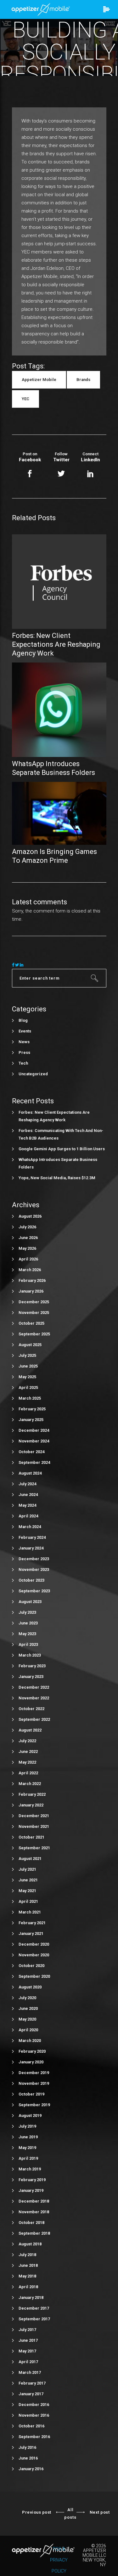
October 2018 (31, 2223)
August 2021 (30, 1859)
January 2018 (31, 2297)
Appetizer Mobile (39, 380)
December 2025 (34, 1302)
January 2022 (31, 1805)
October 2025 (31, 1323)
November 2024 (34, 1441)
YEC (25, 399)
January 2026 (31, 1291)
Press (24, 1052)
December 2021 (34, 1816)
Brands (83, 380)
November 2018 (34, 2212)
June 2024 (28, 1495)
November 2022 (34, 1698)
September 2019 (34, 2105)
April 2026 (28, 1259)
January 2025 (31, 1420)
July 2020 (27, 1998)
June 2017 (28, 2340)
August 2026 (30, 1216)
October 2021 (31, 1837)
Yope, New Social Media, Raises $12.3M (57, 1178)
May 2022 (27, 1762)
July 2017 (27, 2330)
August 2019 (30, 2115)
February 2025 (32, 1409)
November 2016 (34, 2415)
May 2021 (27, 1891)
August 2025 (30, 1345)
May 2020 (27, 2019)
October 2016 (31, 2426)
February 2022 (32, 1794)
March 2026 (30, 1270)
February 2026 (32, 1280)
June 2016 (28, 2458)
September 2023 (34, 1591)
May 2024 (27, 1505)
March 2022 (30, 1784)
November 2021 (34, 1826)
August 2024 (30, 1473)
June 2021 (28, 1880)
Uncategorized (33, 1074)
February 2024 (32, 1537)
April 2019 (28, 2158)
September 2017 (34, 2319)
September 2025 (34, 1334)
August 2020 (30, 1987)
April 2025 (28, 1388)
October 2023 (31, 1580)
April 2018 (28, 2287)
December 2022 (34, 1687)
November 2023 (34, 1569)
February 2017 (32, 2383)
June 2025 (28, 1366)
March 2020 (30, 2041)
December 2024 (34, 1430)
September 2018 (34, 2233)
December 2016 (34, 2405)
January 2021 (31, 1933)
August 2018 (30, 2244)
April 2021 (28, 1901)
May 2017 (27, 2351)
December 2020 (34, 1944)
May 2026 (27, 1248)
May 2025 (27, 1377)
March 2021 (30, 1912)
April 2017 (28, 2362)
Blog (23, 1020)
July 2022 (27, 1741)
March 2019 (30, 2169)
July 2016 (27, 2447)
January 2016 (31, 2469)
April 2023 (28, 1644)
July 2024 (27, 1484)
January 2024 (31, 1548)
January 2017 (31, 2394)
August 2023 (30, 1602)
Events (25, 1031)
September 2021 (34, 1848)
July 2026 (27, 1227)
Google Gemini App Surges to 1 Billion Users (62, 1149)
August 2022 (30, 1730)
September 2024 (34, 1462)
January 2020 (31, 2062)
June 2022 (28, 1751)
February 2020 (32, 2051)
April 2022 (28, 1773)
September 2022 (34, 1719)
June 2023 (28, 1623)
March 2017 (30, 2372)
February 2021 (32, 1923)
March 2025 (30, 1398)
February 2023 (32, 1666)
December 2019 (34, 2073)
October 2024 (31, 1452)
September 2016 (34, 2437)
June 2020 (28, 2008)
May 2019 (27, 2148)
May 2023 (27, 1634)
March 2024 (30, 1527)
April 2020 (28, 2030)
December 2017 (34, 2308)
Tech (23, 1063)
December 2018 (34, 2201)
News (24, 1042)
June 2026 (28, 1238)
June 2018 (28, 2265)
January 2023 (31, 1677)
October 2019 (31, 2094)
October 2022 (31, 1709)
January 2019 (31, 2190)
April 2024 (28, 1516)
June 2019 (28, 2137)
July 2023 (27, 1612)
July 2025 (27, 1355)
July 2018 (27, 2255)
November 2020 (34, 1955)
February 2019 (32, 2180)
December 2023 (34, 1559)
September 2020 (34, 1976)
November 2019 (34, 2083)
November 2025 (34, 1313)
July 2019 (27, 2126)
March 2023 (30, 1655)
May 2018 (27, 2276)
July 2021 (27, 1869)
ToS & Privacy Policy (59, 2560)
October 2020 (31, 1966)
